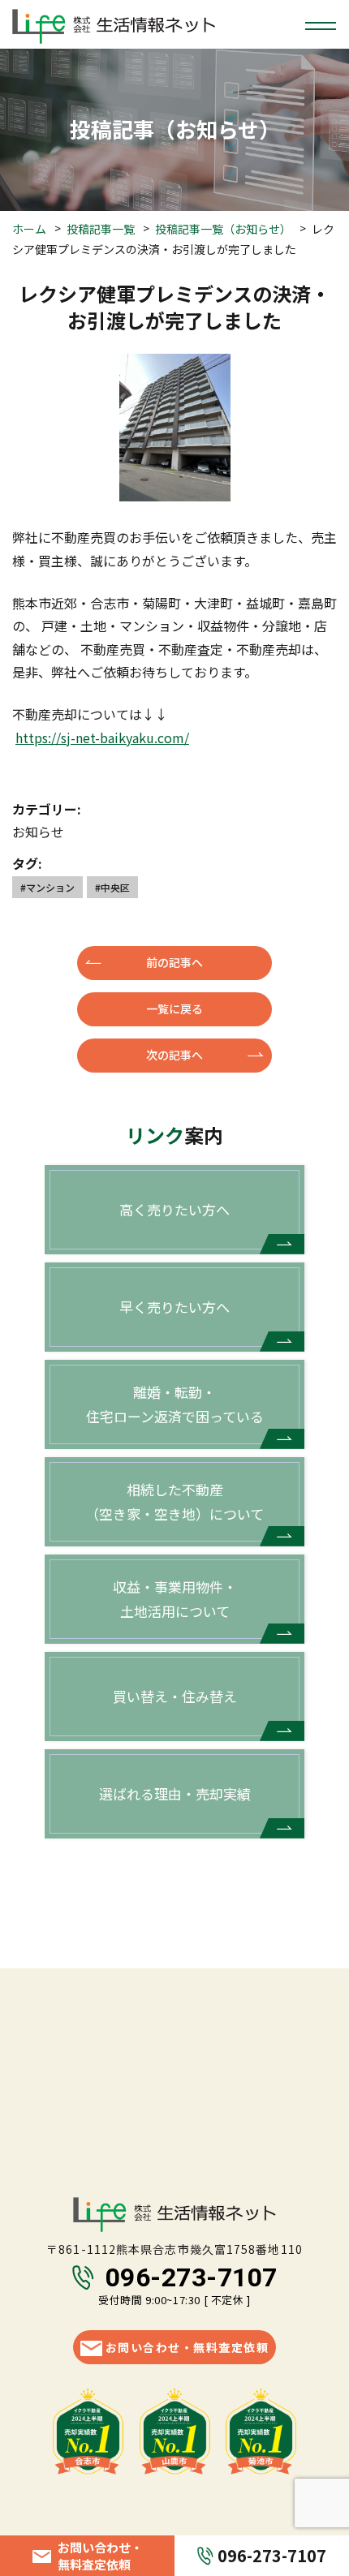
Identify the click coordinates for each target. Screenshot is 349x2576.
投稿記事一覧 (101, 229)
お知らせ (38, 832)
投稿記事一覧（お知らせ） (223, 229)
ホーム (29, 229)
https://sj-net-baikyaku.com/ (102, 738)
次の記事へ (174, 1055)
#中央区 (112, 887)
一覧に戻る (174, 1008)
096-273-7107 (192, 2277)
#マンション (47, 887)
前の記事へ (174, 962)
